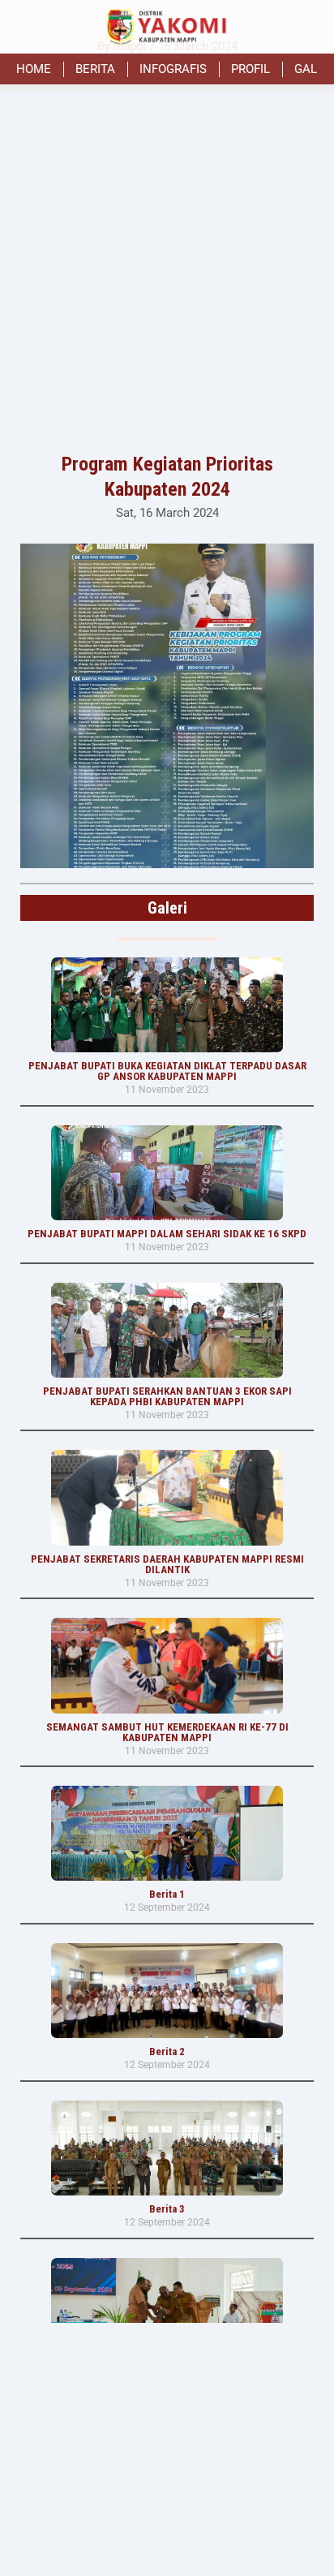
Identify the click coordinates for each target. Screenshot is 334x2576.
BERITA (95, 69)
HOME (34, 69)
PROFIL (250, 69)
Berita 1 (167, 1894)
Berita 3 (167, 2209)
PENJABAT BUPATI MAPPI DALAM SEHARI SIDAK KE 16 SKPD (167, 1234)
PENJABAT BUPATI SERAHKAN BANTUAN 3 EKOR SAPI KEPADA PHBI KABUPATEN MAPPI (167, 1396)
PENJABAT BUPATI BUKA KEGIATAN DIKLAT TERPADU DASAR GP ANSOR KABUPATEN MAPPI (167, 1071)
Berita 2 (167, 2051)
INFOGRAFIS (173, 69)
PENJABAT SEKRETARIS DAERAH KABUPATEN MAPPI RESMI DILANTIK (167, 1564)
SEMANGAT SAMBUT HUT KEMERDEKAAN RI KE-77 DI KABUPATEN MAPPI (167, 1732)
